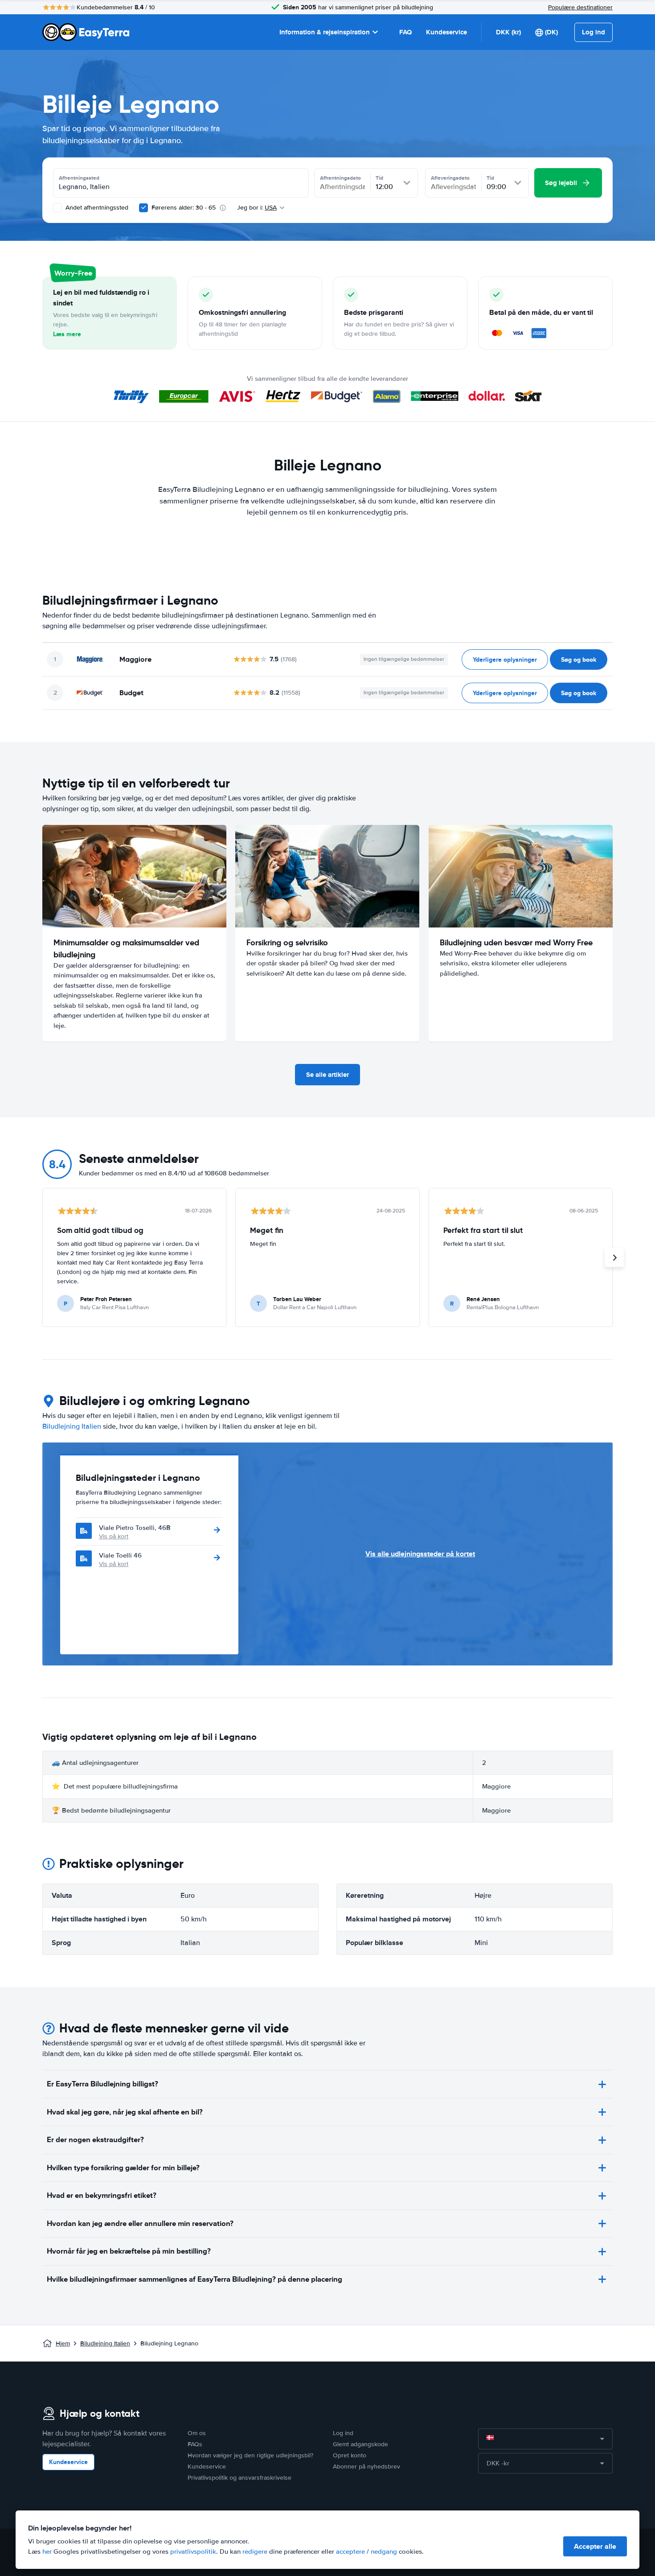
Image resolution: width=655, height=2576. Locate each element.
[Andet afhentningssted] (57, 208)
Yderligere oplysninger (505, 659)
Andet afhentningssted (96, 208)
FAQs (195, 2444)
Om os (197, 2433)
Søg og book (579, 659)
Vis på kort (114, 1536)
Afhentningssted (79, 178)
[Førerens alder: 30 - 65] (143, 208)
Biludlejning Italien (72, 1426)
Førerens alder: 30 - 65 (184, 208)
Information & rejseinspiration (325, 32)
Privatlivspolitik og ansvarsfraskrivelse (239, 2478)
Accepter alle (595, 2546)
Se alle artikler (327, 1075)
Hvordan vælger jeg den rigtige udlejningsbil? (250, 2455)
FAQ (405, 32)
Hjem (63, 2343)
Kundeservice (446, 32)
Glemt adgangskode (360, 2444)
